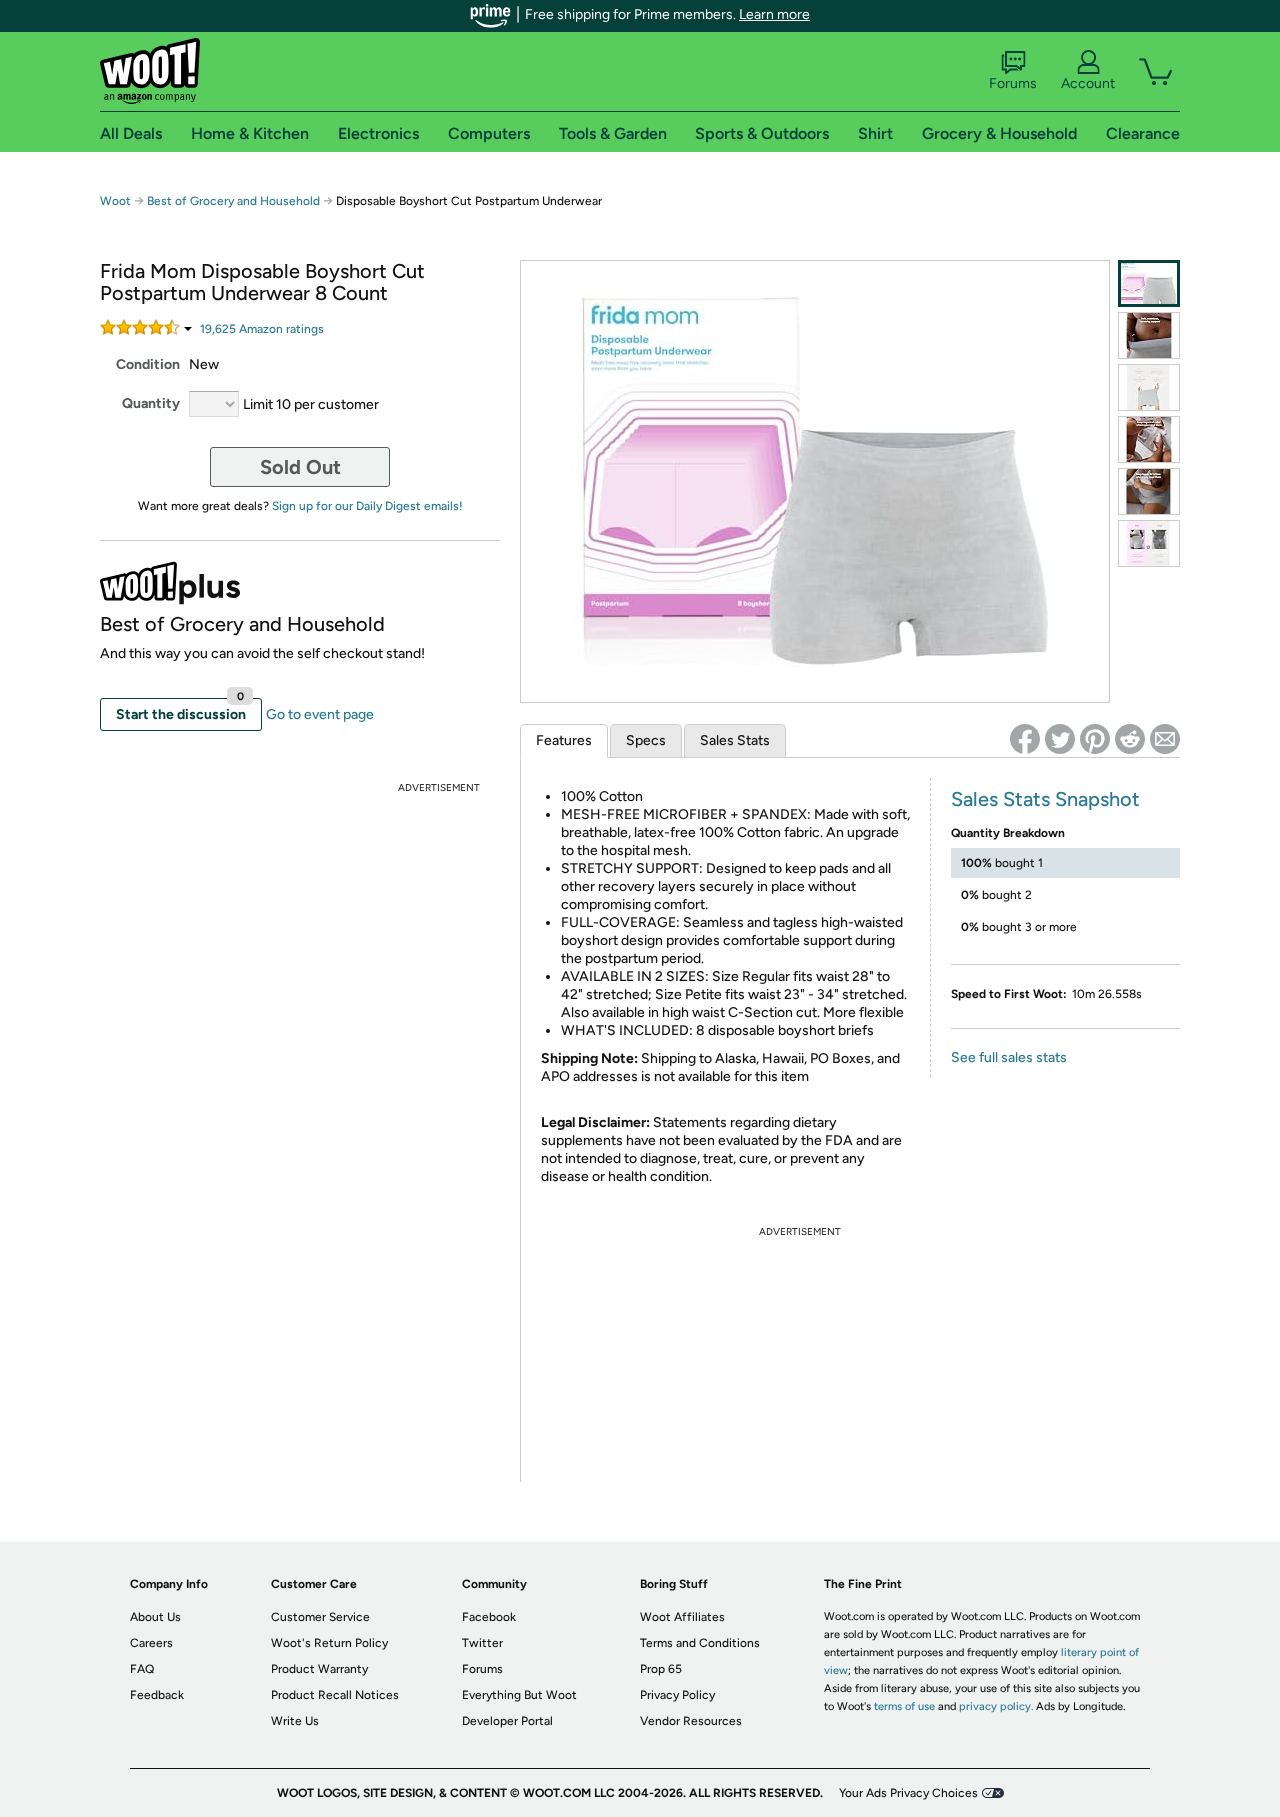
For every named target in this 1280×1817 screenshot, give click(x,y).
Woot (115, 201)
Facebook (489, 1617)
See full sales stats (1009, 1057)
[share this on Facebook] (1025, 739)
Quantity (151, 403)
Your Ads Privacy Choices (908, 1793)
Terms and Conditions (700, 1643)
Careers (151, 1643)
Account (1088, 83)
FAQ (142, 1669)
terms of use (904, 1706)
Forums (1013, 83)
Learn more (774, 14)
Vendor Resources (691, 1721)
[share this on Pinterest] (1095, 739)
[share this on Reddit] (1130, 739)
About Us (155, 1617)
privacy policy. (996, 1706)
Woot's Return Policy (329, 1643)
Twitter (482, 1643)
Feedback (157, 1695)
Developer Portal (507, 1721)
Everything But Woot (519, 1695)
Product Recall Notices (335, 1695)
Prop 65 (661, 1669)
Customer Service (320, 1617)
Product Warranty (319, 1669)
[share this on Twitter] (1060, 739)
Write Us (295, 1721)
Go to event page (320, 714)
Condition (148, 364)
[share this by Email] (1165, 739)
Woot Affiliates (682, 1617)
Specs (646, 740)
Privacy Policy (677, 1695)
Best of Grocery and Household (235, 201)
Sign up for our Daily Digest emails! (367, 506)
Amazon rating (262, 329)
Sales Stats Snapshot (1045, 799)
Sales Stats (735, 740)
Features (564, 740)
